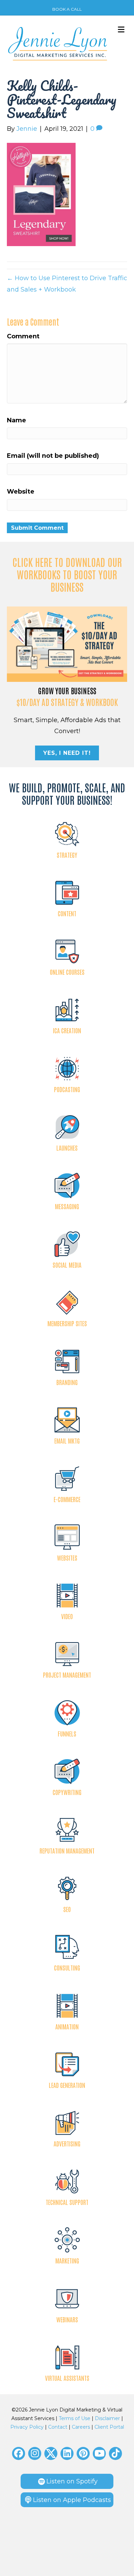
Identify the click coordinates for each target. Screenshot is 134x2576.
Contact (58, 2427)
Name (16, 420)
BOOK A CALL (67, 9)
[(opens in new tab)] (67, 644)
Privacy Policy (27, 2427)
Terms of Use (75, 2418)
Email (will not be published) (53, 456)
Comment (23, 336)
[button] (19, 2453)
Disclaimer (107, 2418)
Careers (81, 2427)
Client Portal (109, 2427)
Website (21, 492)
